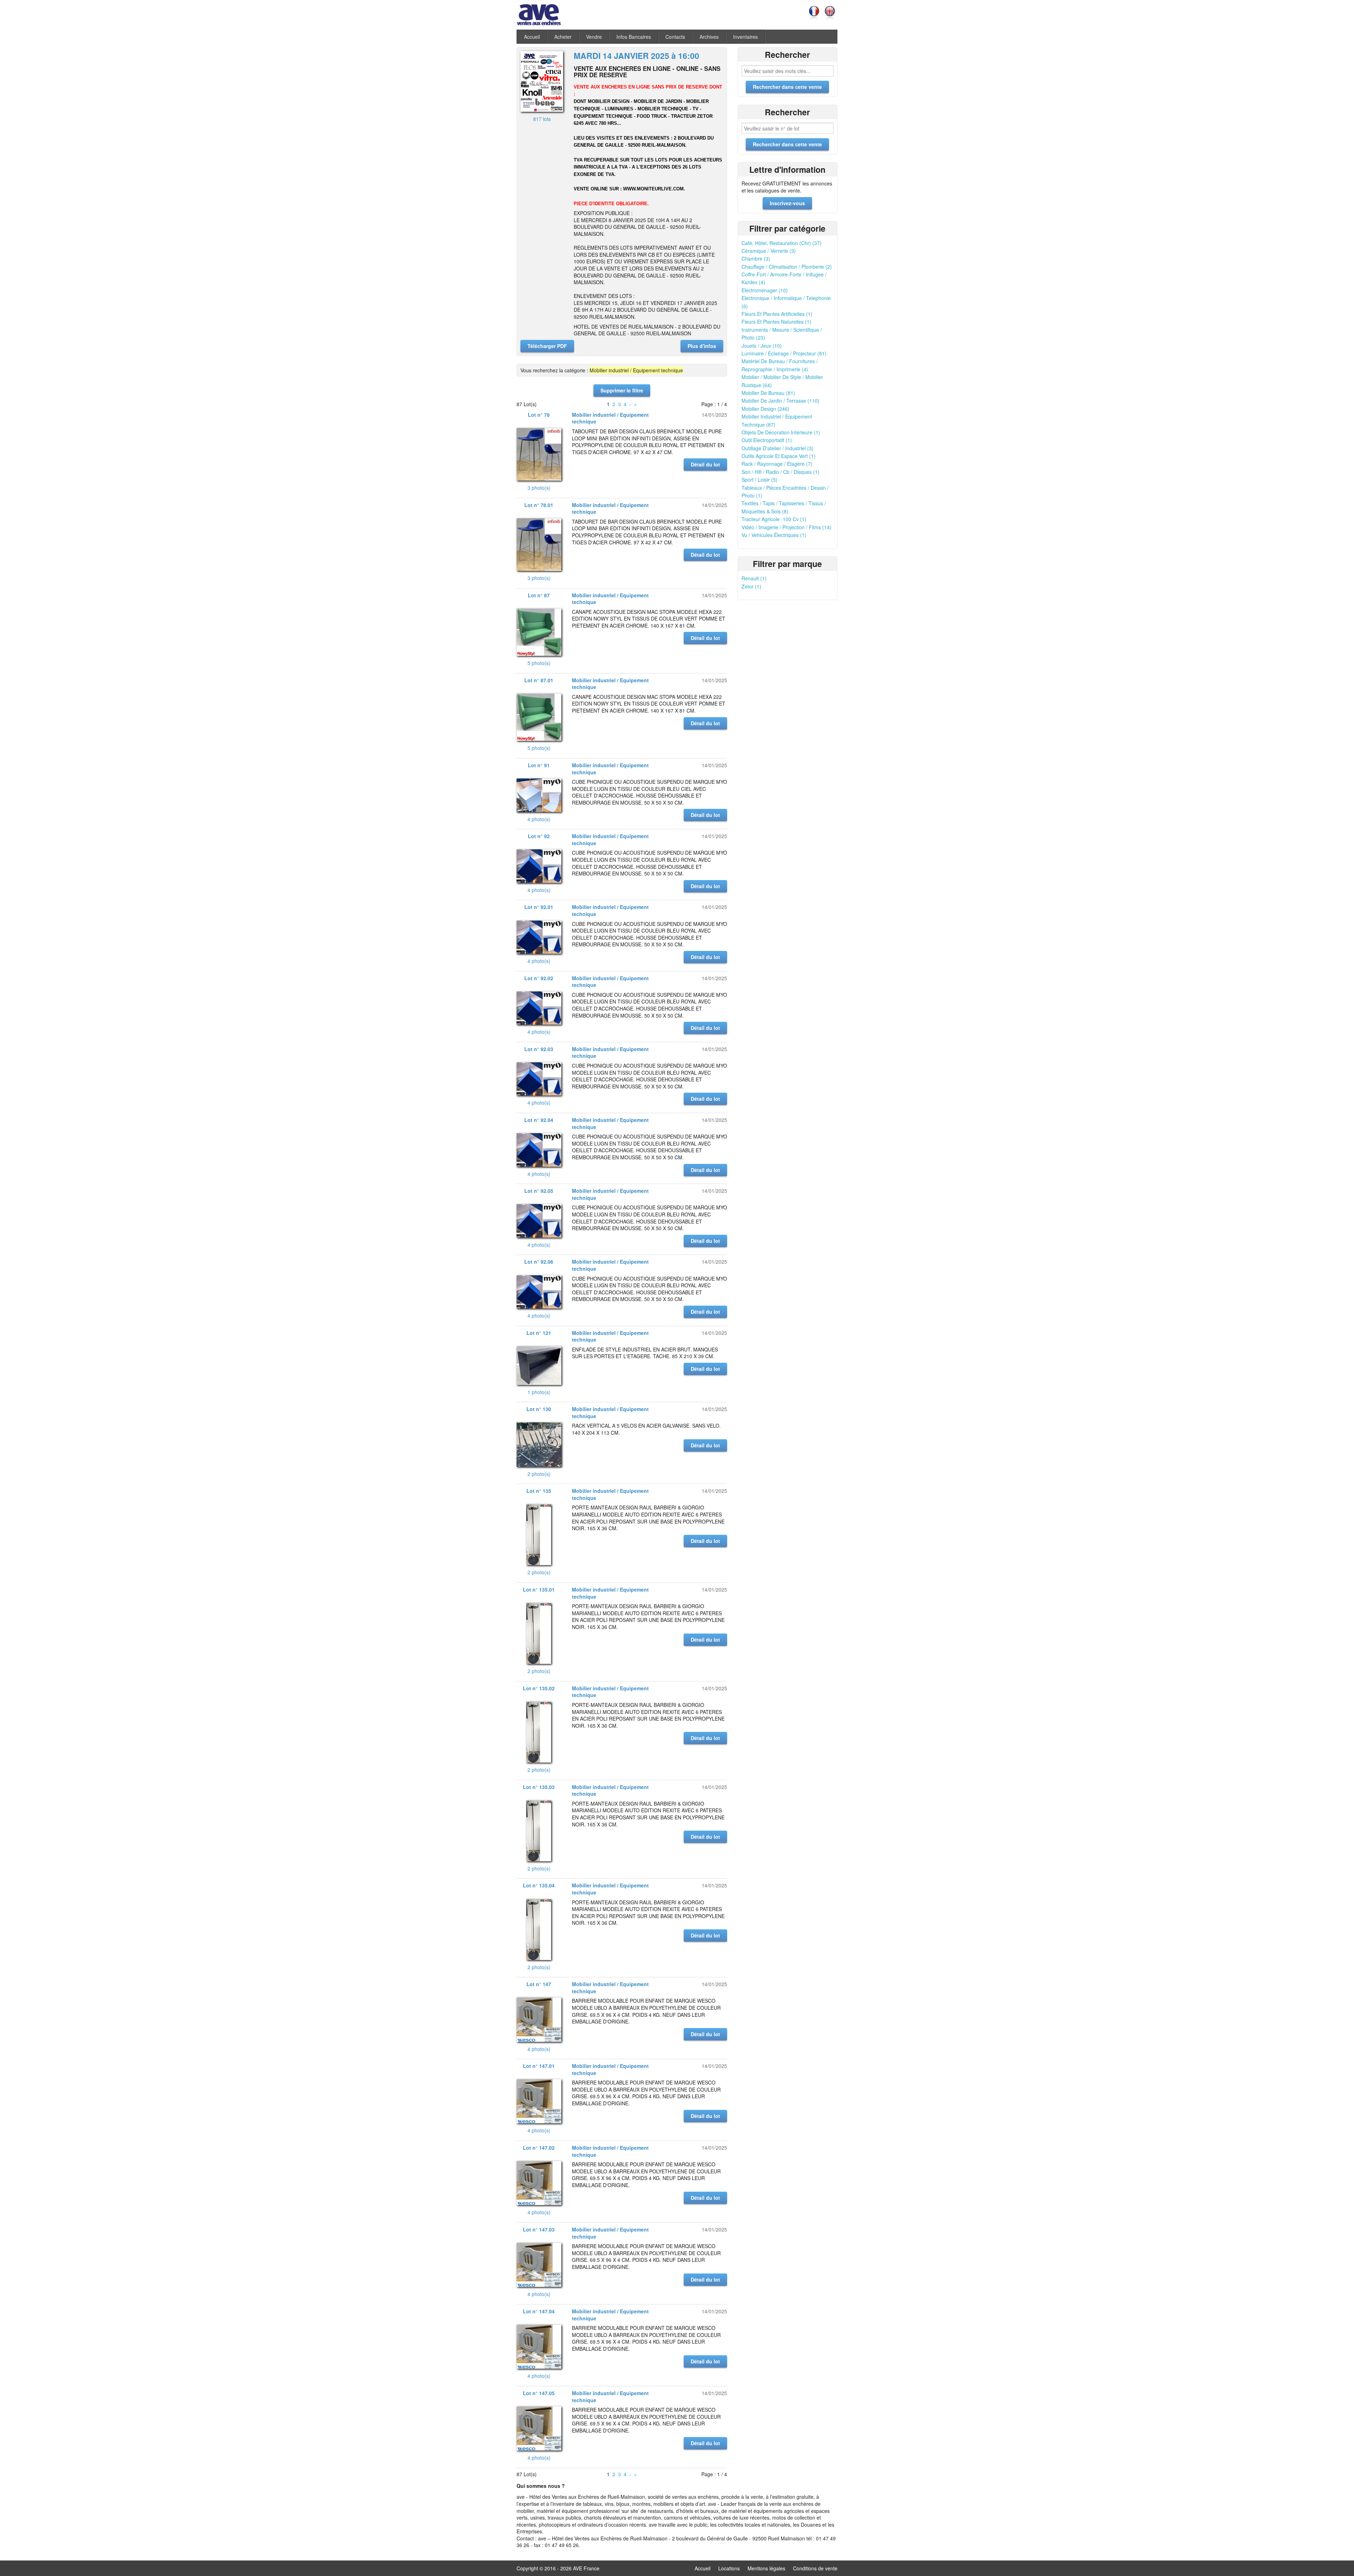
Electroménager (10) (765, 290)
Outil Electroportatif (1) (767, 440)
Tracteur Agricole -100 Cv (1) (774, 519)
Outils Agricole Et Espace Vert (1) (779, 456)
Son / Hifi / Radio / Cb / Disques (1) (780, 472)
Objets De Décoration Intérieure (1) (781, 432)
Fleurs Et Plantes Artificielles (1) (777, 314)
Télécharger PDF (547, 346)
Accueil (532, 37)
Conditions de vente (815, 2568)
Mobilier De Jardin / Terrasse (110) (780, 401)
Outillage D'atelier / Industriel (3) (777, 448)
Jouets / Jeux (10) (762, 346)
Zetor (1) (751, 586)
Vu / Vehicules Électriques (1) (774, 535)
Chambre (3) (756, 258)
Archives (709, 37)
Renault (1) (754, 578)
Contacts (675, 37)
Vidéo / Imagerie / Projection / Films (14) (786, 527)
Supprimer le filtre (622, 390)
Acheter (563, 37)
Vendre (594, 37)
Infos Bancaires (634, 37)
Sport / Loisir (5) (760, 480)
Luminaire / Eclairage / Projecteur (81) (784, 353)
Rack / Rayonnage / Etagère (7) (777, 464)
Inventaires (745, 37)
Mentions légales (766, 2568)
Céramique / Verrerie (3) (769, 251)
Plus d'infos (702, 346)
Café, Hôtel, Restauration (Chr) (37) (782, 243)
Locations (729, 2568)
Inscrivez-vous (787, 203)
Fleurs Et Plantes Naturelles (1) (776, 322)
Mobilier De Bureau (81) (768, 393)
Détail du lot (705, 464)
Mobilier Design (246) (766, 409)
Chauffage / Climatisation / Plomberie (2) (787, 267)
